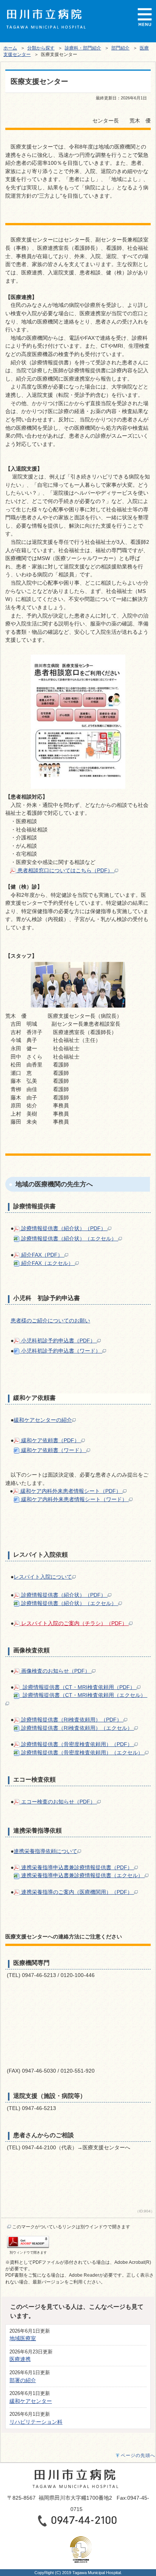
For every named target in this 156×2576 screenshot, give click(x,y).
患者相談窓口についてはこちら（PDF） (65, 870)
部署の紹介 (23, 2380)
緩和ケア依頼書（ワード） (53, 1450)
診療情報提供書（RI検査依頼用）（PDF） (72, 1720)
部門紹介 (120, 48)
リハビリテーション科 (36, 2422)
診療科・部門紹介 (83, 48)
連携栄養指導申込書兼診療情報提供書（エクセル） (82, 1875)
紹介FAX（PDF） (42, 1255)
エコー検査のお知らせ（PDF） (58, 1802)
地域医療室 (23, 2338)
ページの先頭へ (138, 2455)
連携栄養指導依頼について (45, 1851)
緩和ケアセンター (31, 2401)
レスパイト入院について (43, 1577)
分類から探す (41, 48)
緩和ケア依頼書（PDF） (50, 1440)
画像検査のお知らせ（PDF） (56, 1671)
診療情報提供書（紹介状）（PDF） (64, 1228)
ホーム (10, 48)
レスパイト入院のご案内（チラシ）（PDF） (74, 1623)
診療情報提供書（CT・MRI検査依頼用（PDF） (78, 1687)
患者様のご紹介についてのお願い (50, 1321)
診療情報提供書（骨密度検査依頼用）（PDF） (77, 1744)
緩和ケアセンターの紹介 (43, 1420)
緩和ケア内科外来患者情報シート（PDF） (71, 1491)
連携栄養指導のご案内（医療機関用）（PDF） (77, 1892)
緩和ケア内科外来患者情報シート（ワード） (74, 1499)
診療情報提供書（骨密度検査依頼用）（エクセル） (82, 1752)
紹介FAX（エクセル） (47, 1263)
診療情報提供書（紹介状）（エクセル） (69, 1238)
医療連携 (20, 2359)
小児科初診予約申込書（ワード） (61, 1351)
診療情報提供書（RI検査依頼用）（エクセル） (77, 1728)
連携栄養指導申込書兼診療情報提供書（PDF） (77, 1867)
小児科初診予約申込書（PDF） (58, 1341)
